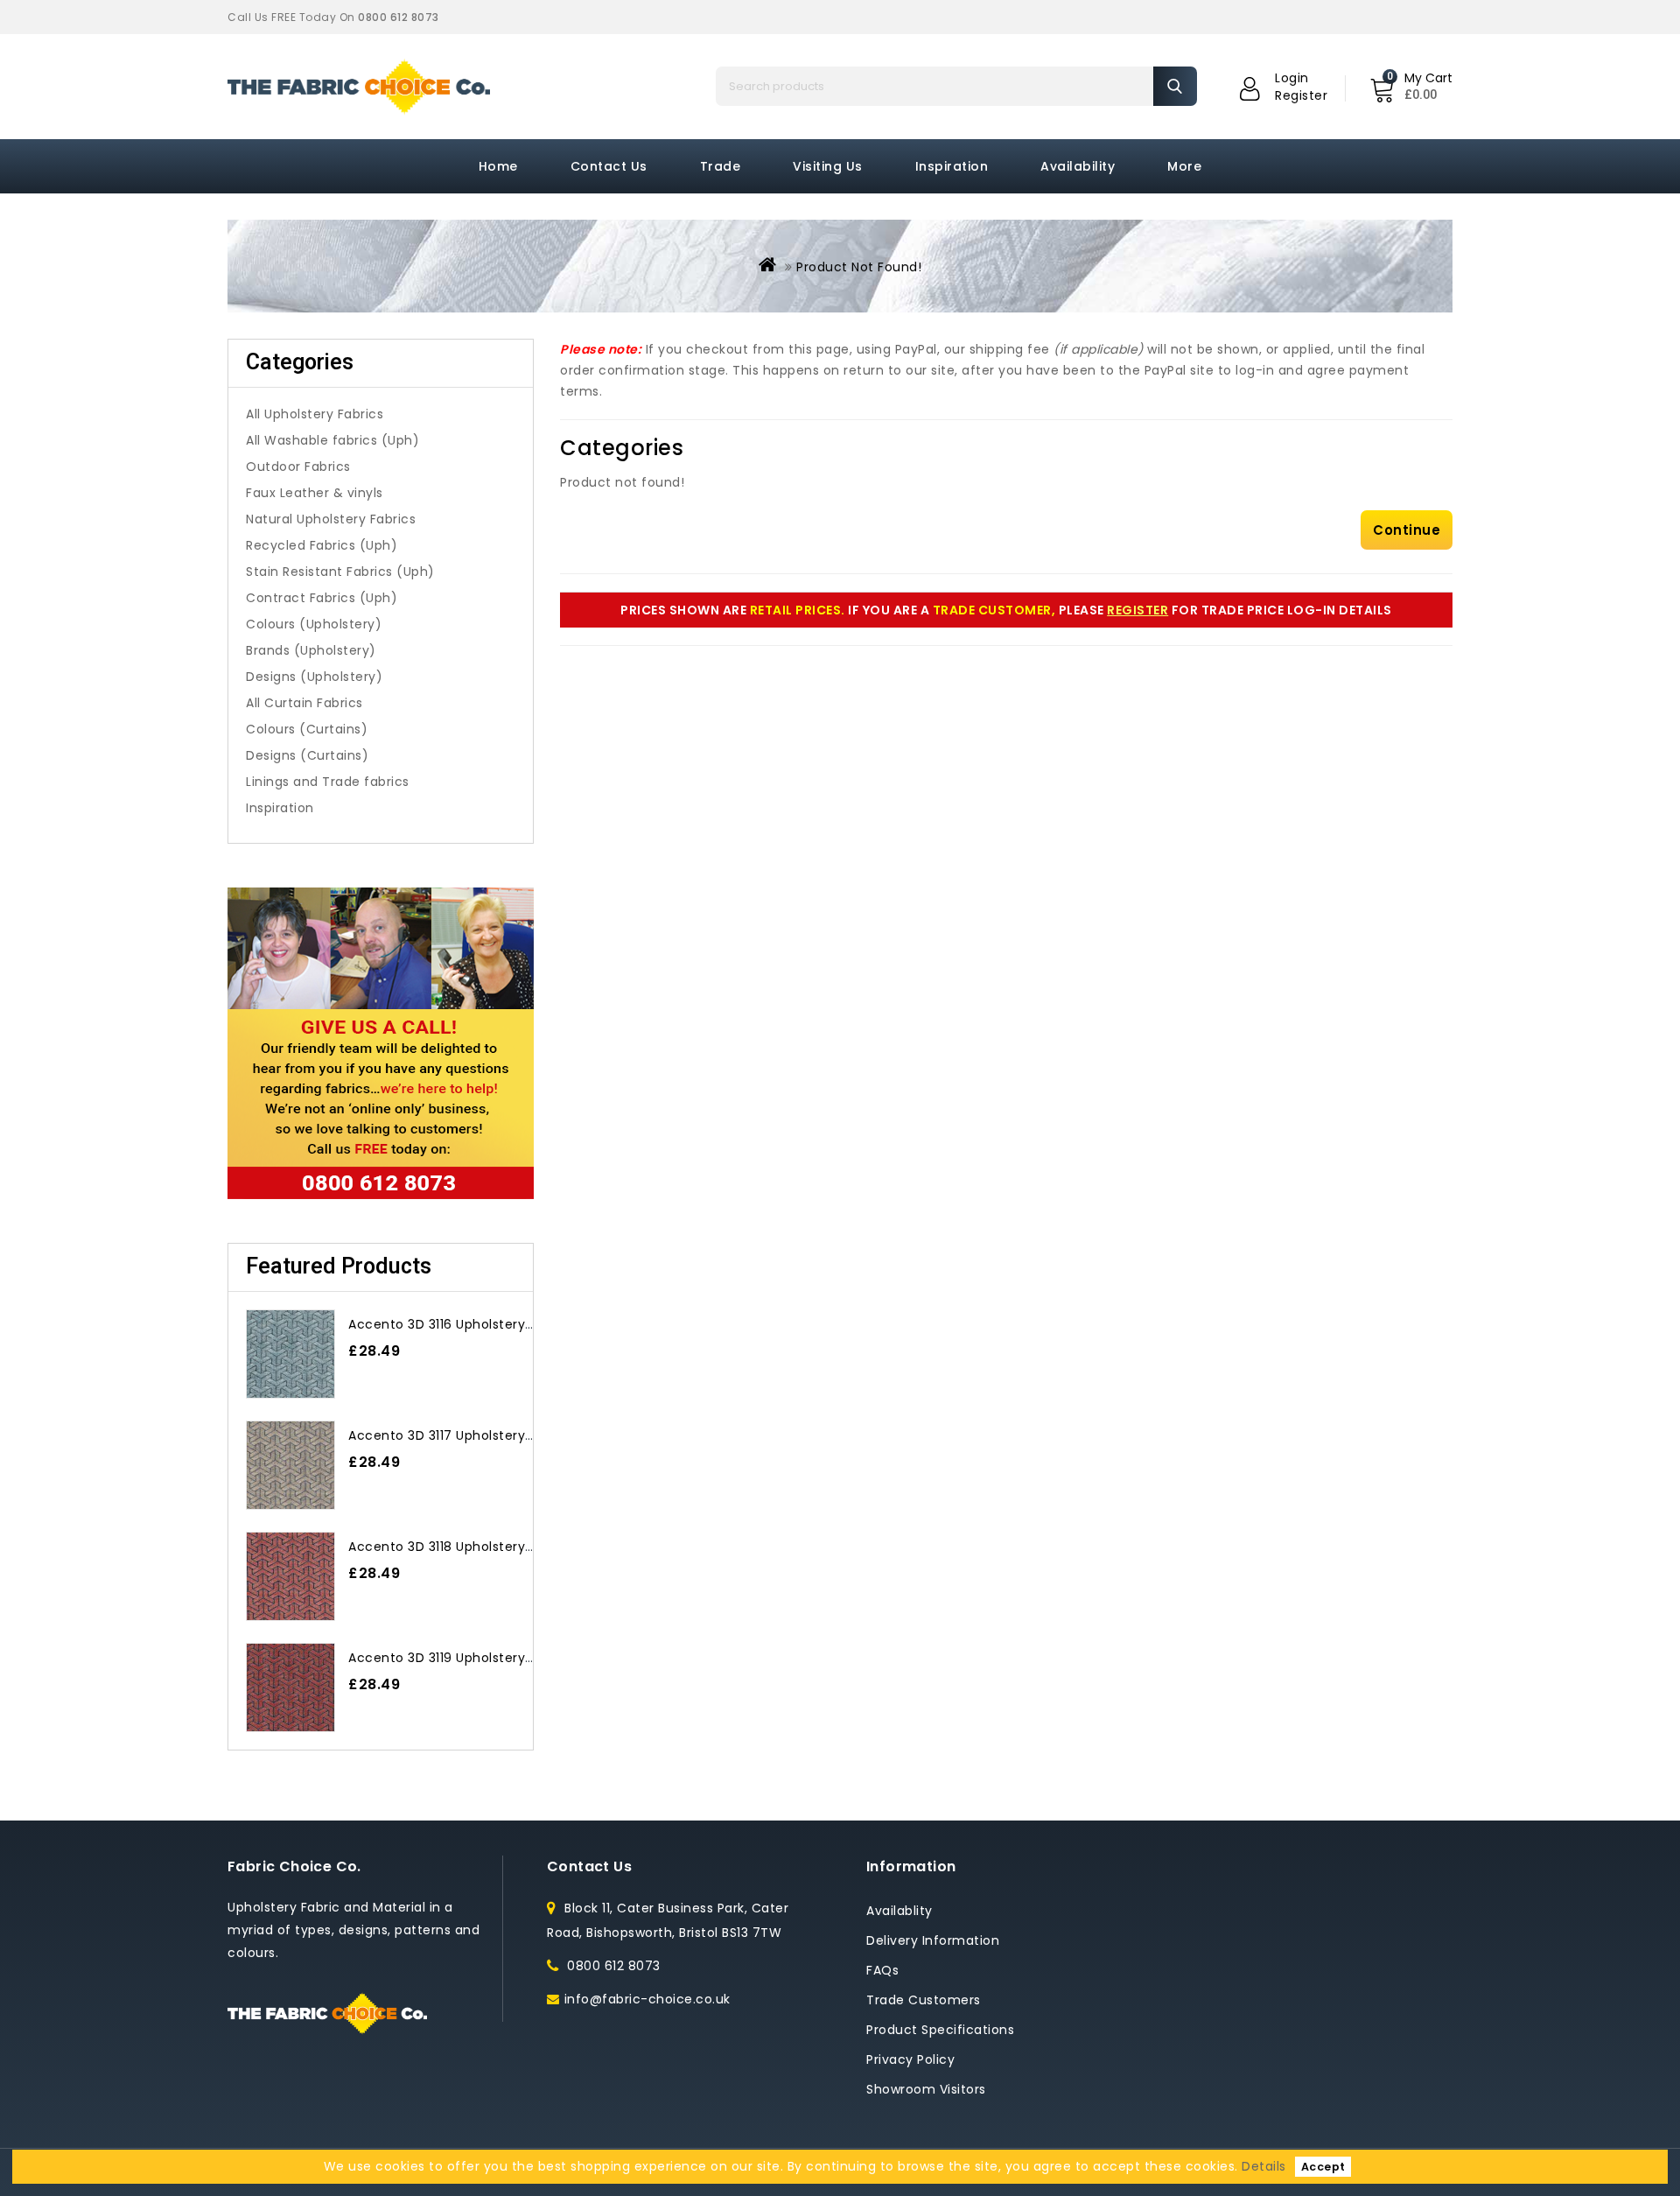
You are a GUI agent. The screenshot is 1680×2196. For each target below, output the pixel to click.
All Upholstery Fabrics (315, 414)
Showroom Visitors (926, 2089)
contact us (609, 166)
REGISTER (1137, 610)
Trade (721, 166)
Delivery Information (933, 1940)
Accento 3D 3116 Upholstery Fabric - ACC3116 (492, 1324)
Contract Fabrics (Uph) (322, 598)
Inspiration (952, 166)
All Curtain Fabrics (304, 703)
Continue (1407, 530)
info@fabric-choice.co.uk (647, 1999)
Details (1264, 2166)
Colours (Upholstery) (314, 624)
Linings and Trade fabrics (328, 782)
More (1184, 166)
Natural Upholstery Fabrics (331, 519)
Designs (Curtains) (307, 755)
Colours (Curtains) (307, 729)
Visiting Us (828, 166)
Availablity (899, 1911)
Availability (1078, 166)
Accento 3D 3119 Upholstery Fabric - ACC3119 (492, 1658)
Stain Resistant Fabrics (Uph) (340, 572)
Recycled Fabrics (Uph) (322, 545)
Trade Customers (924, 2000)
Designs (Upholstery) (314, 677)
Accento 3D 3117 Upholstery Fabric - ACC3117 (492, 1435)
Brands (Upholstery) (311, 650)
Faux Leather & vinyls (315, 493)
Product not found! (859, 267)
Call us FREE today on (333, 17)
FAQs (882, 1970)
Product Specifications (940, 2030)
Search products (1175, 86)
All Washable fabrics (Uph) (332, 440)
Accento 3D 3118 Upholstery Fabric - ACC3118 (492, 1547)
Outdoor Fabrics (298, 467)
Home (498, 166)
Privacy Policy (910, 2059)
